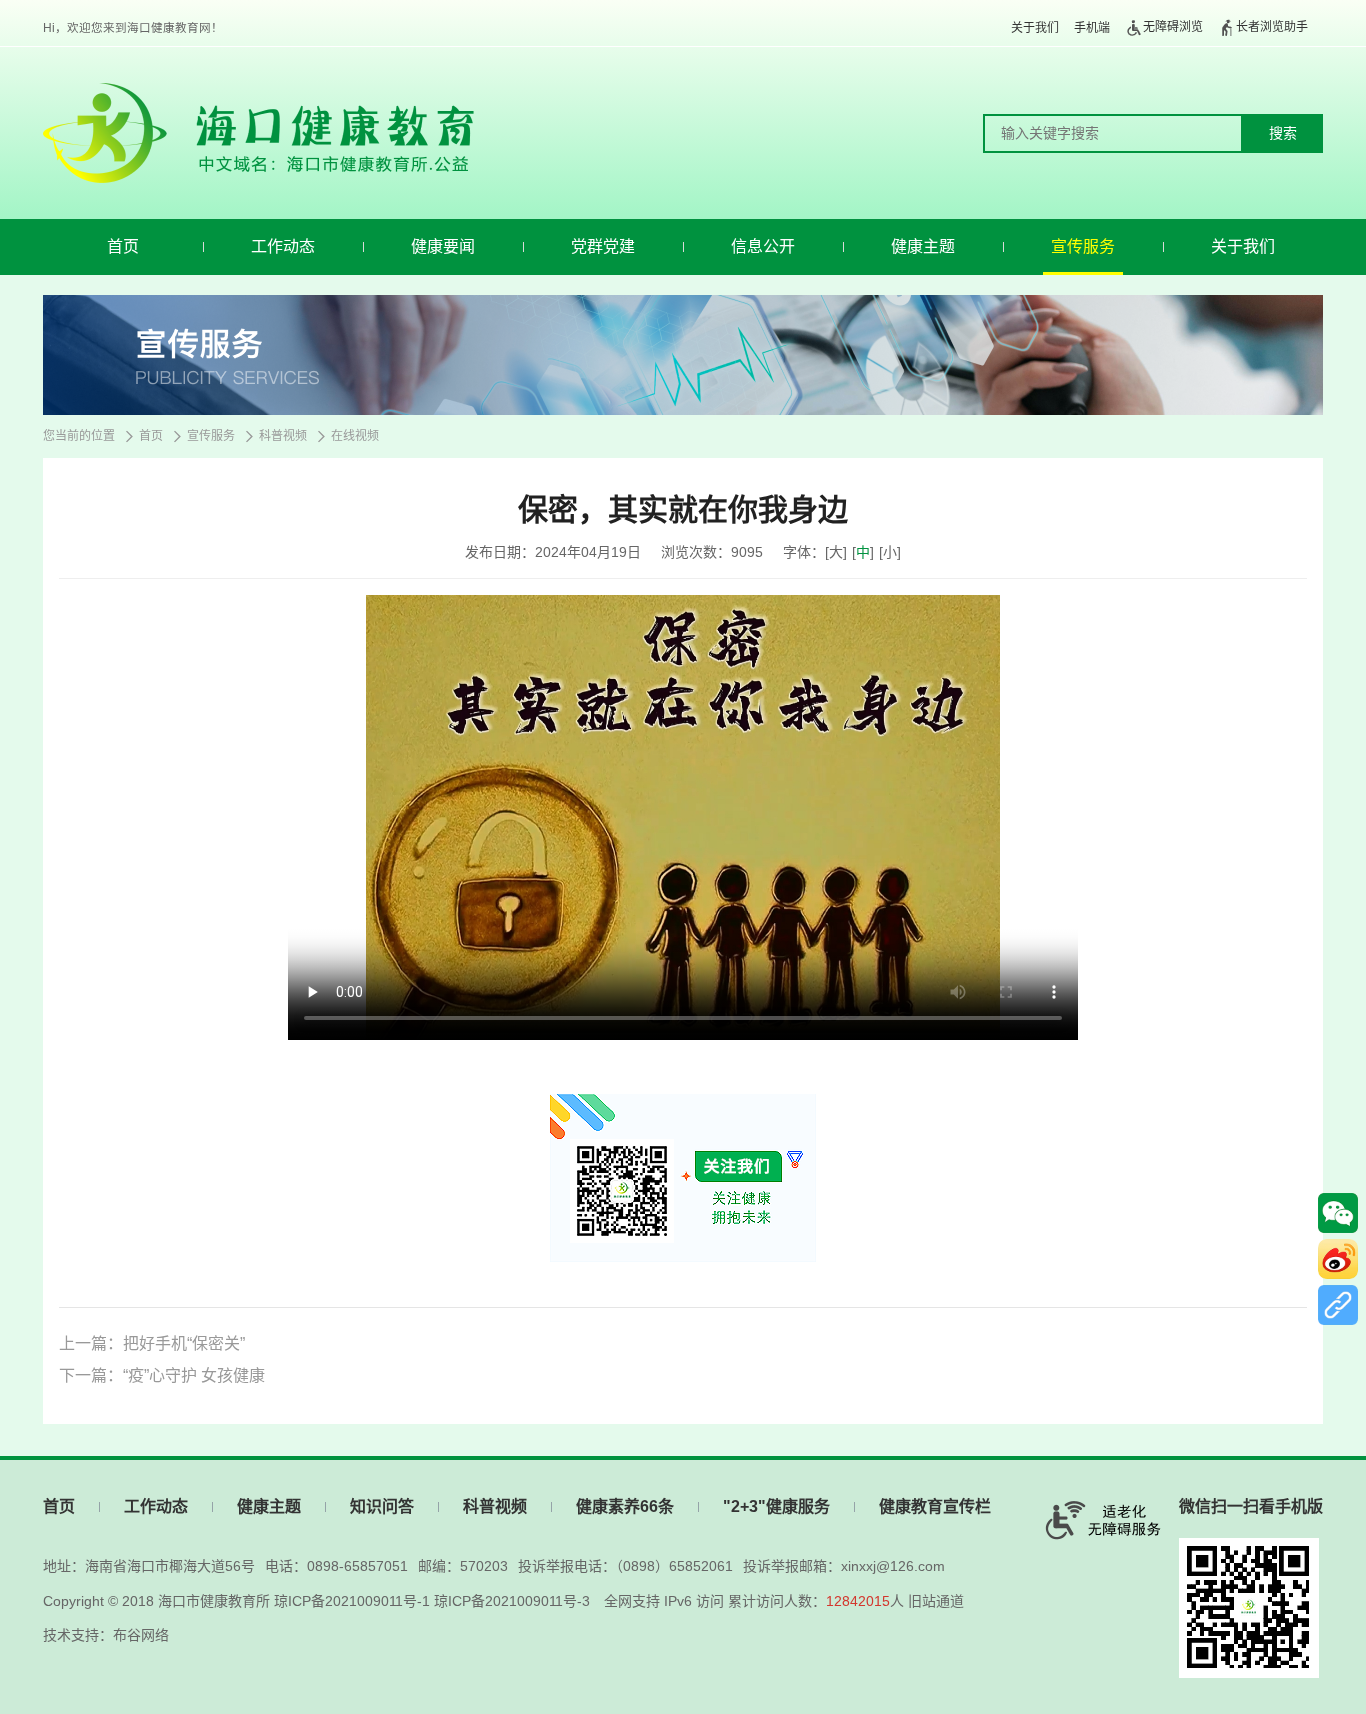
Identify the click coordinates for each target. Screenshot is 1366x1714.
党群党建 (603, 246)
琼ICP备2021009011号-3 (512, 1601)
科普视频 (283, 436)
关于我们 (1035, 28)
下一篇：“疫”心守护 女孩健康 (162, 1375)
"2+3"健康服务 (776, 1506)
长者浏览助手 (1272, 27)
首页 (123, 246)
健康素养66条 (625, 1506)
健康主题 (923, 246)
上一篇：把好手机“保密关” (152, 1343)
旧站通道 (936, 1601)
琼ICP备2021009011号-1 (352, 1601)
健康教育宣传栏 (935, 1506)
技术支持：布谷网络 (106, 1635)
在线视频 (355, 436)
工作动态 (283, 246)
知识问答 (382, 1506)
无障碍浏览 (1173, 27)
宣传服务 (1083, 246)
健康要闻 (443, 246)
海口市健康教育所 (214, 1601)
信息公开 (763, 246)
